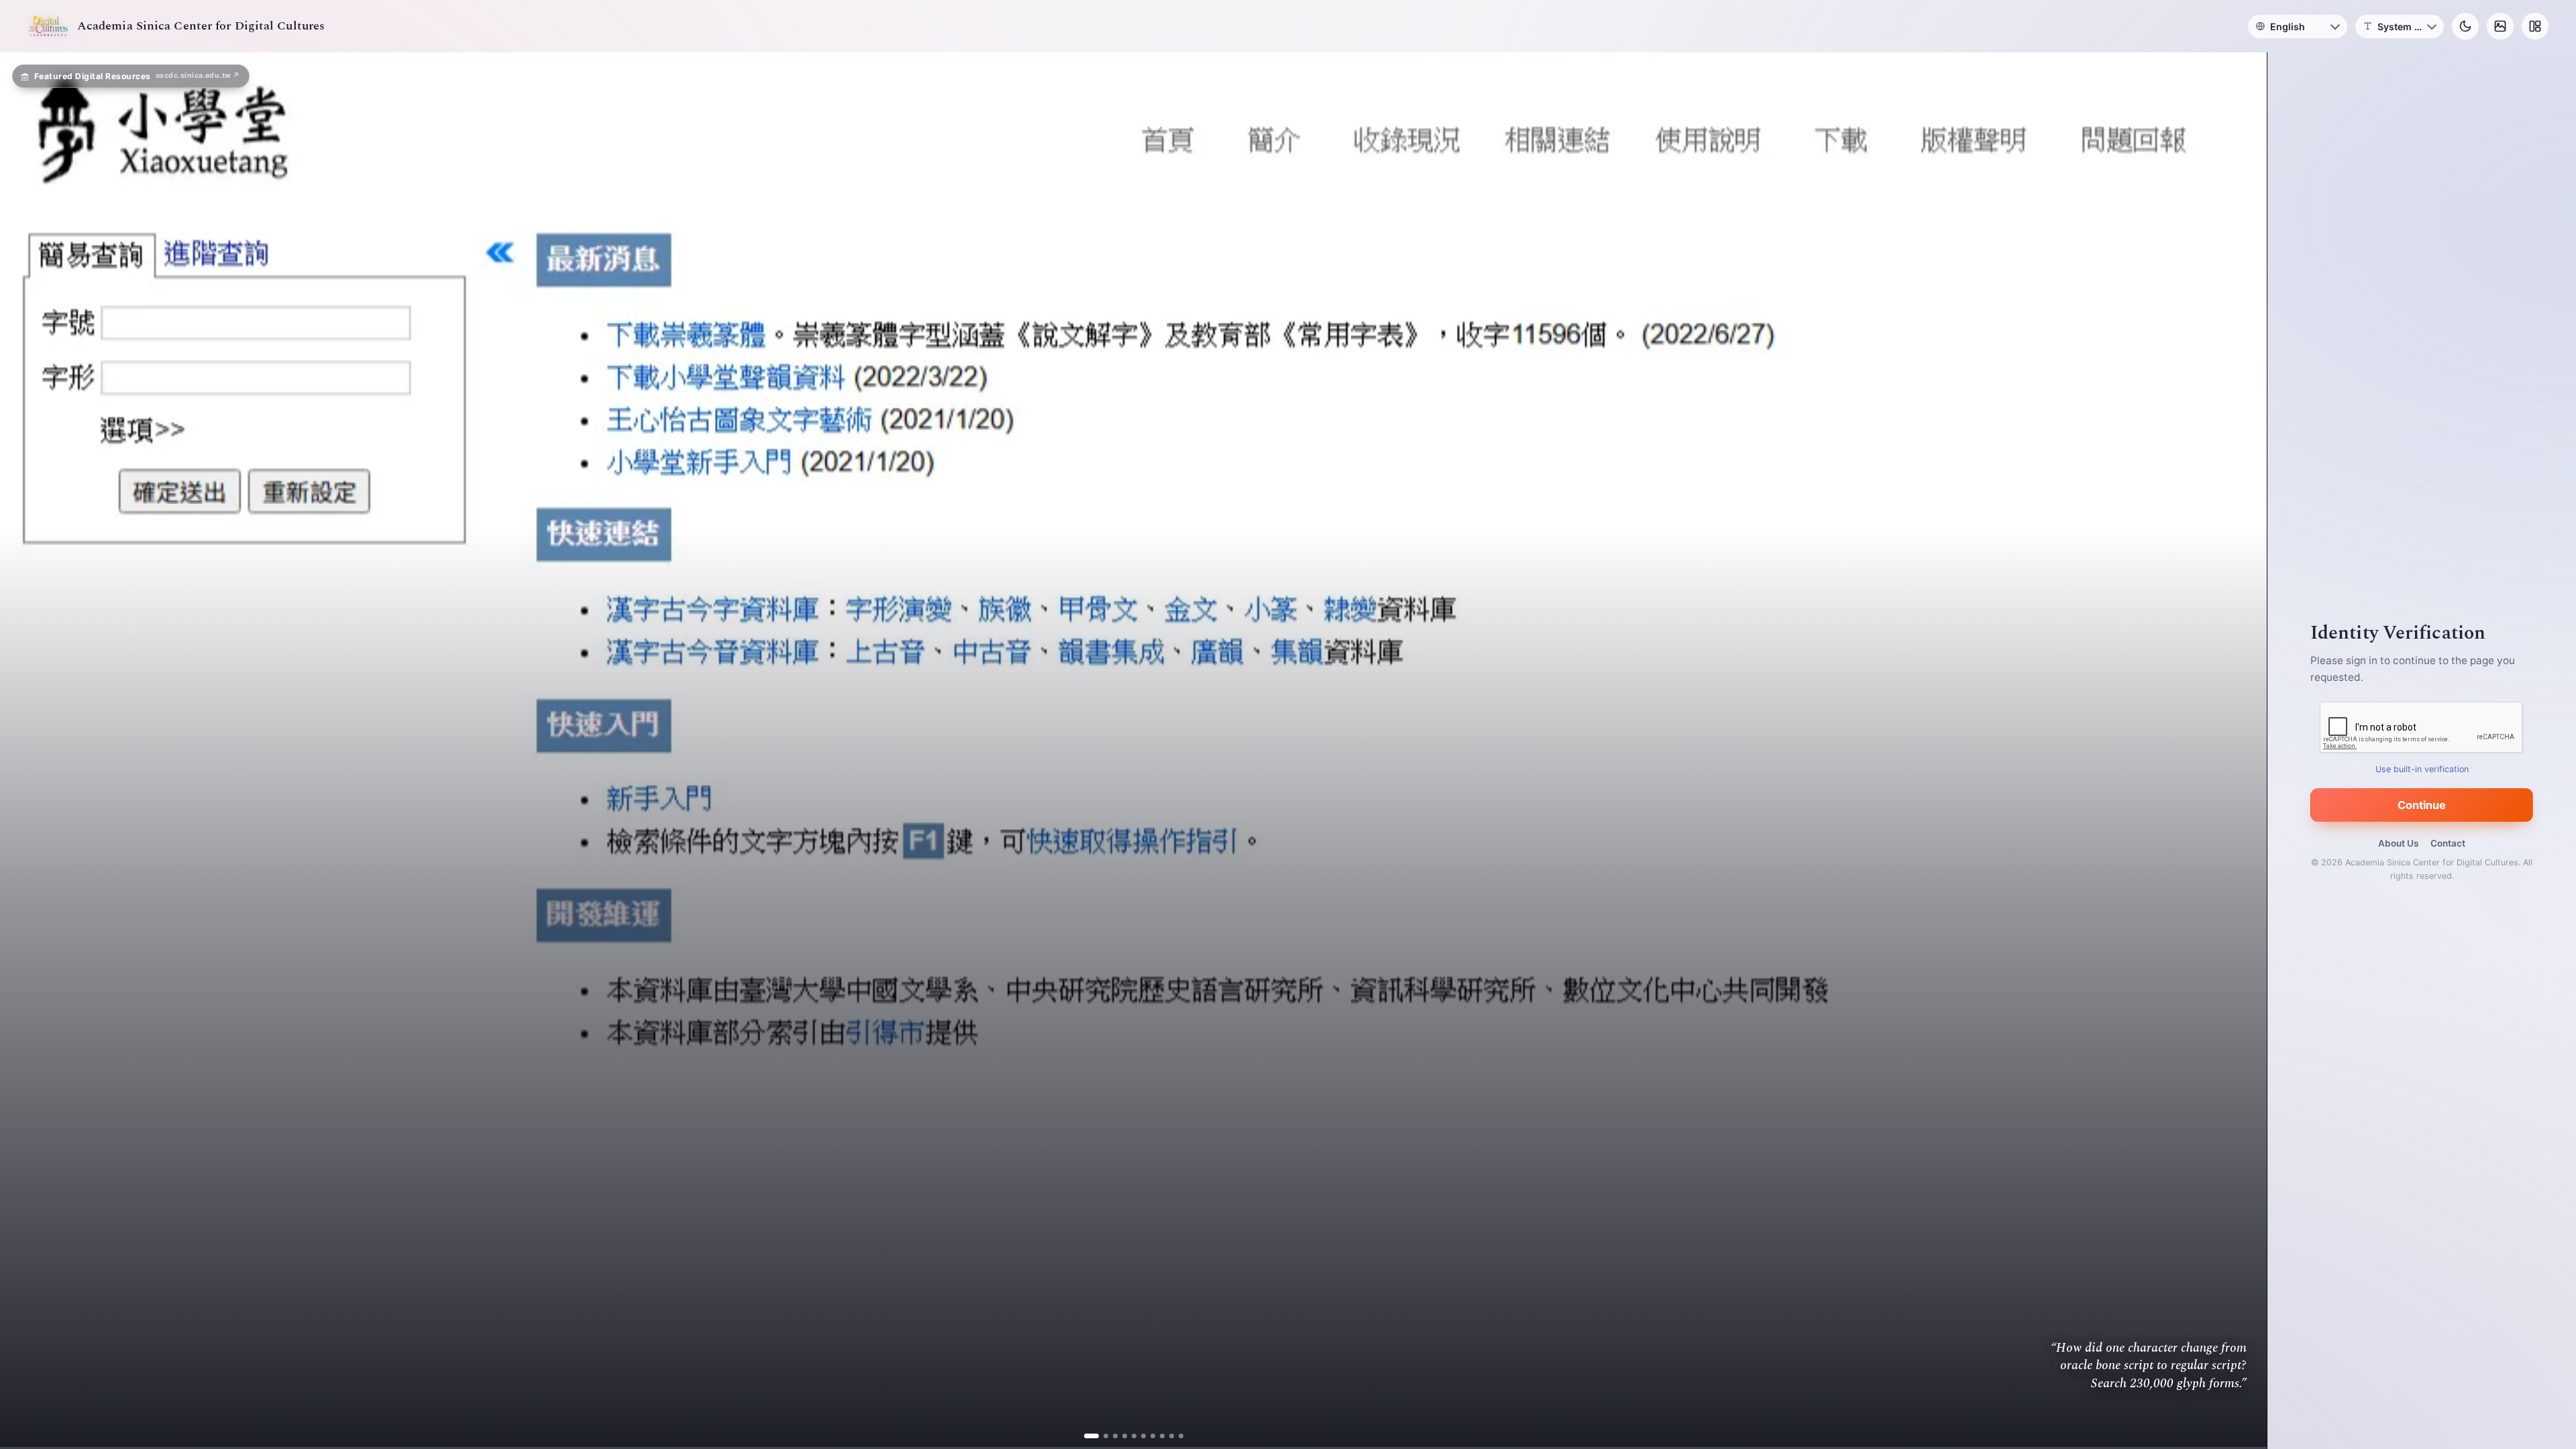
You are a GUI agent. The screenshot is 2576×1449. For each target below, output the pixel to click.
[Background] (2500, 26)
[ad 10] (1176, 1436)
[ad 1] (1091, 1436)
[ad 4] (1119, 1436)
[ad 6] (1138, 1436)
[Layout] (2535, 26)
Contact (2448, 843)
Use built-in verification (2422, 769)
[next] (2243, 751)
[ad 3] (1110, 1436)
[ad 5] (1129, 1436)
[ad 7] (1147, 1436)
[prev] (24, 751)
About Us (2398, 843)
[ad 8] (1157, 1436)
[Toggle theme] (2465, 26)
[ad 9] (1166, 1436)
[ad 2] (1101, 1436)
